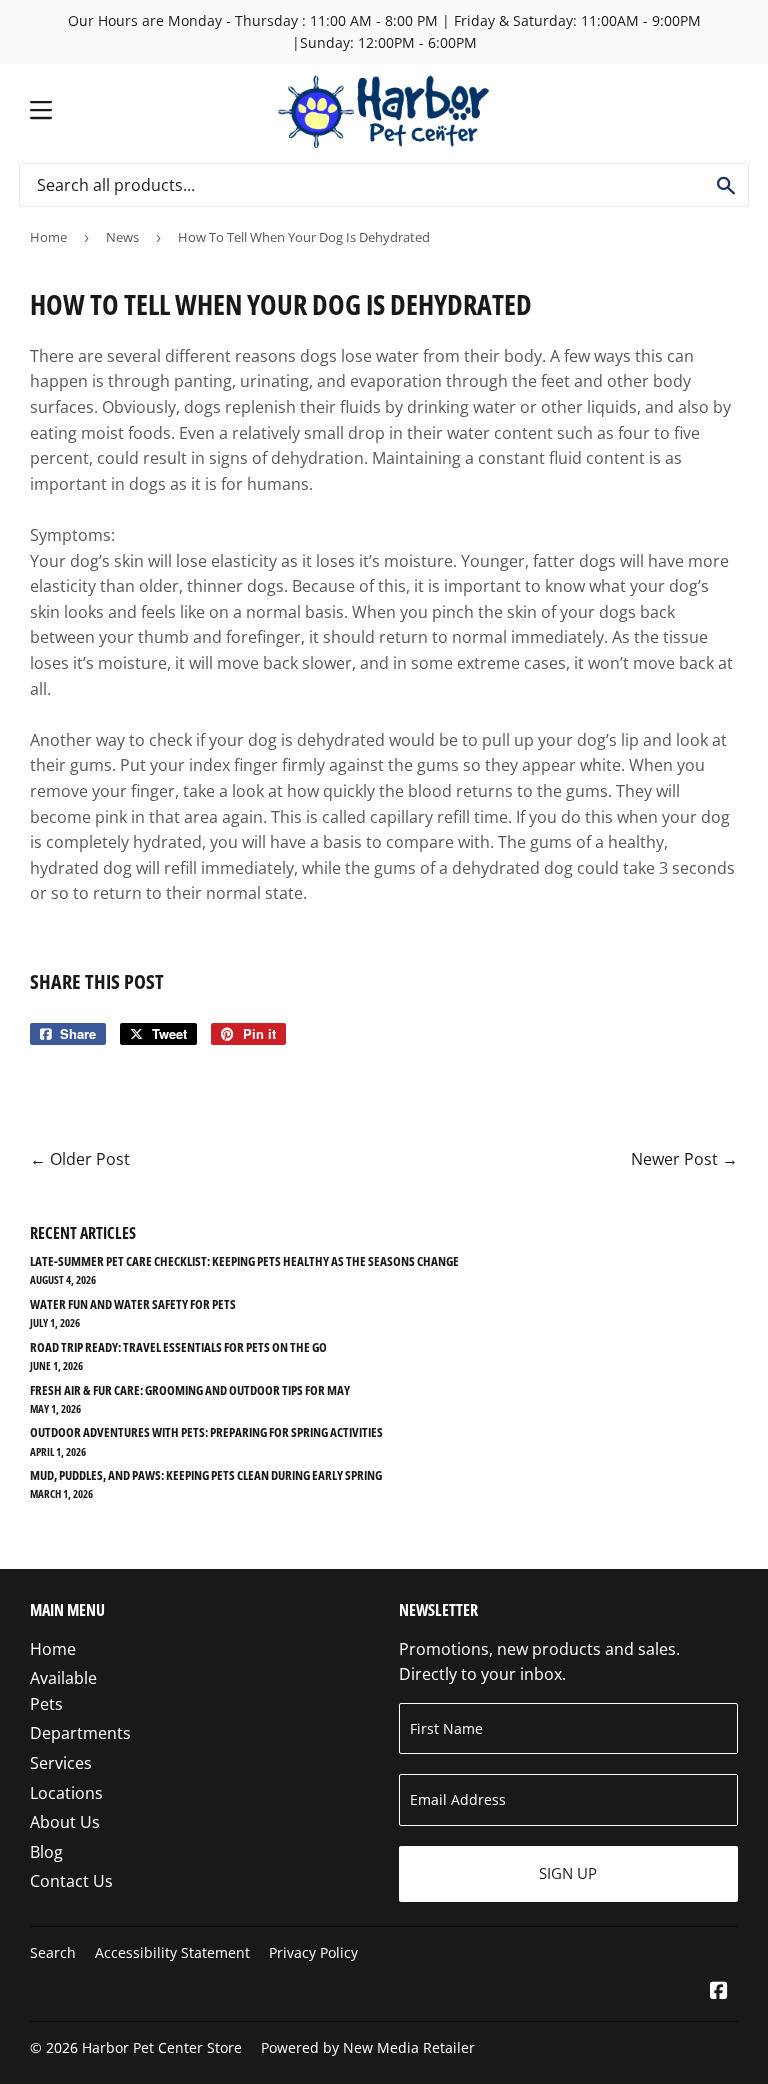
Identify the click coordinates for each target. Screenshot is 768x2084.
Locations (66, 1793)
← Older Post (80, 1159)
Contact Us (71, 1881)
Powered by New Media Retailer (368, 2047)
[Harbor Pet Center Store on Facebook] (719, 1992)
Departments (80, 1733)
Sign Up (568, 1873)
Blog (46, 1852)
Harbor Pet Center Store (162, 2047)
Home (48, 237)
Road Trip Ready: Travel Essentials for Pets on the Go (178, 1347)
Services (61, 1763)
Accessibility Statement (172, 1952)
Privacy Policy (313, 1952)
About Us (65, 1822)
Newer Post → (684, 1159)
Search (53, 1952)
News (122, 237)
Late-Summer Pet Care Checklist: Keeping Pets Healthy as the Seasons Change (244, 1261)
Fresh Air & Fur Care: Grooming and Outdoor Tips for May (190, 1390)
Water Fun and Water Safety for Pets (133, 1304)
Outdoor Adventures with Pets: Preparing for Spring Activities (206, 1432)
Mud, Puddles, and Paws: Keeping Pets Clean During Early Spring (206, 1475)
